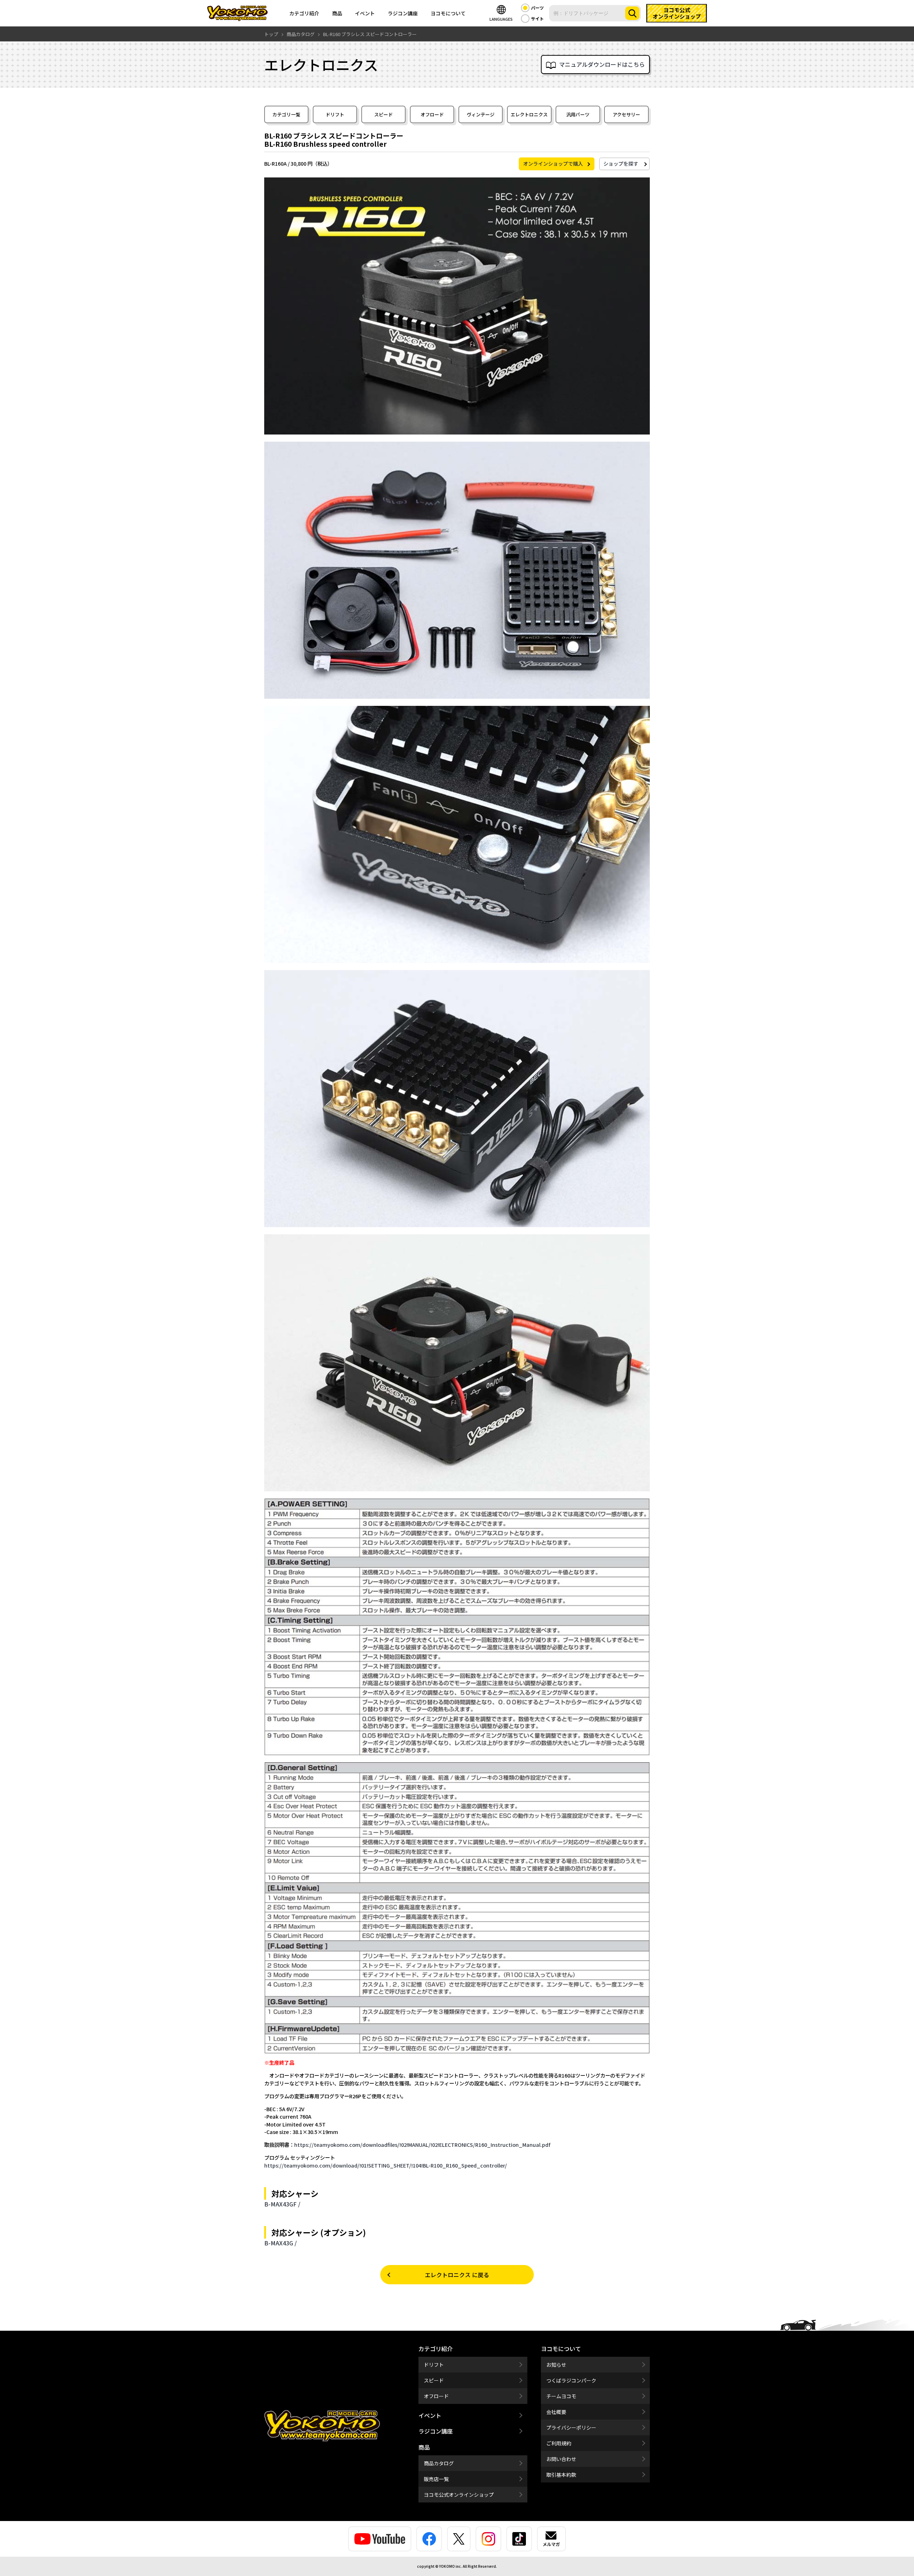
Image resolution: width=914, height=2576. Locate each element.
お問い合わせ (561, 2459)
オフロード (432, 114)
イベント (365, 13)
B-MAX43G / (280, 2243)
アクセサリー (626, 114)
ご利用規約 (559, 2443)
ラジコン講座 (403, 13)
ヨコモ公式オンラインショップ (459, 2495)
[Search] (632, 13)
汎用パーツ (578, 114)
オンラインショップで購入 (553, 164)
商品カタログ (439, 2463)
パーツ (537, 8)
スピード (383, 114)
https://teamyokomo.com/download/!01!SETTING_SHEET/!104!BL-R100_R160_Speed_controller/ (386, 2165)
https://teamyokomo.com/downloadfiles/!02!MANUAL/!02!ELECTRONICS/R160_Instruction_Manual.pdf (422, 2145)
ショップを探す (621, 164)
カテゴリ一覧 (286, 114)
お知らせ (556, 2365)
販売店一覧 (436, 2479)
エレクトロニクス (529, 114)
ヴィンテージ (481, 114)
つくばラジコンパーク (571, 2380)
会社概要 (556, 2412)
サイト (537, 18)
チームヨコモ (561, 2396)
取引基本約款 (561, 2475)
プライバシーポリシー (571, 2427)
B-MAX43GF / (282, 2204)
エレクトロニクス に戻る (457, 2275)
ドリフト (335, 114)
